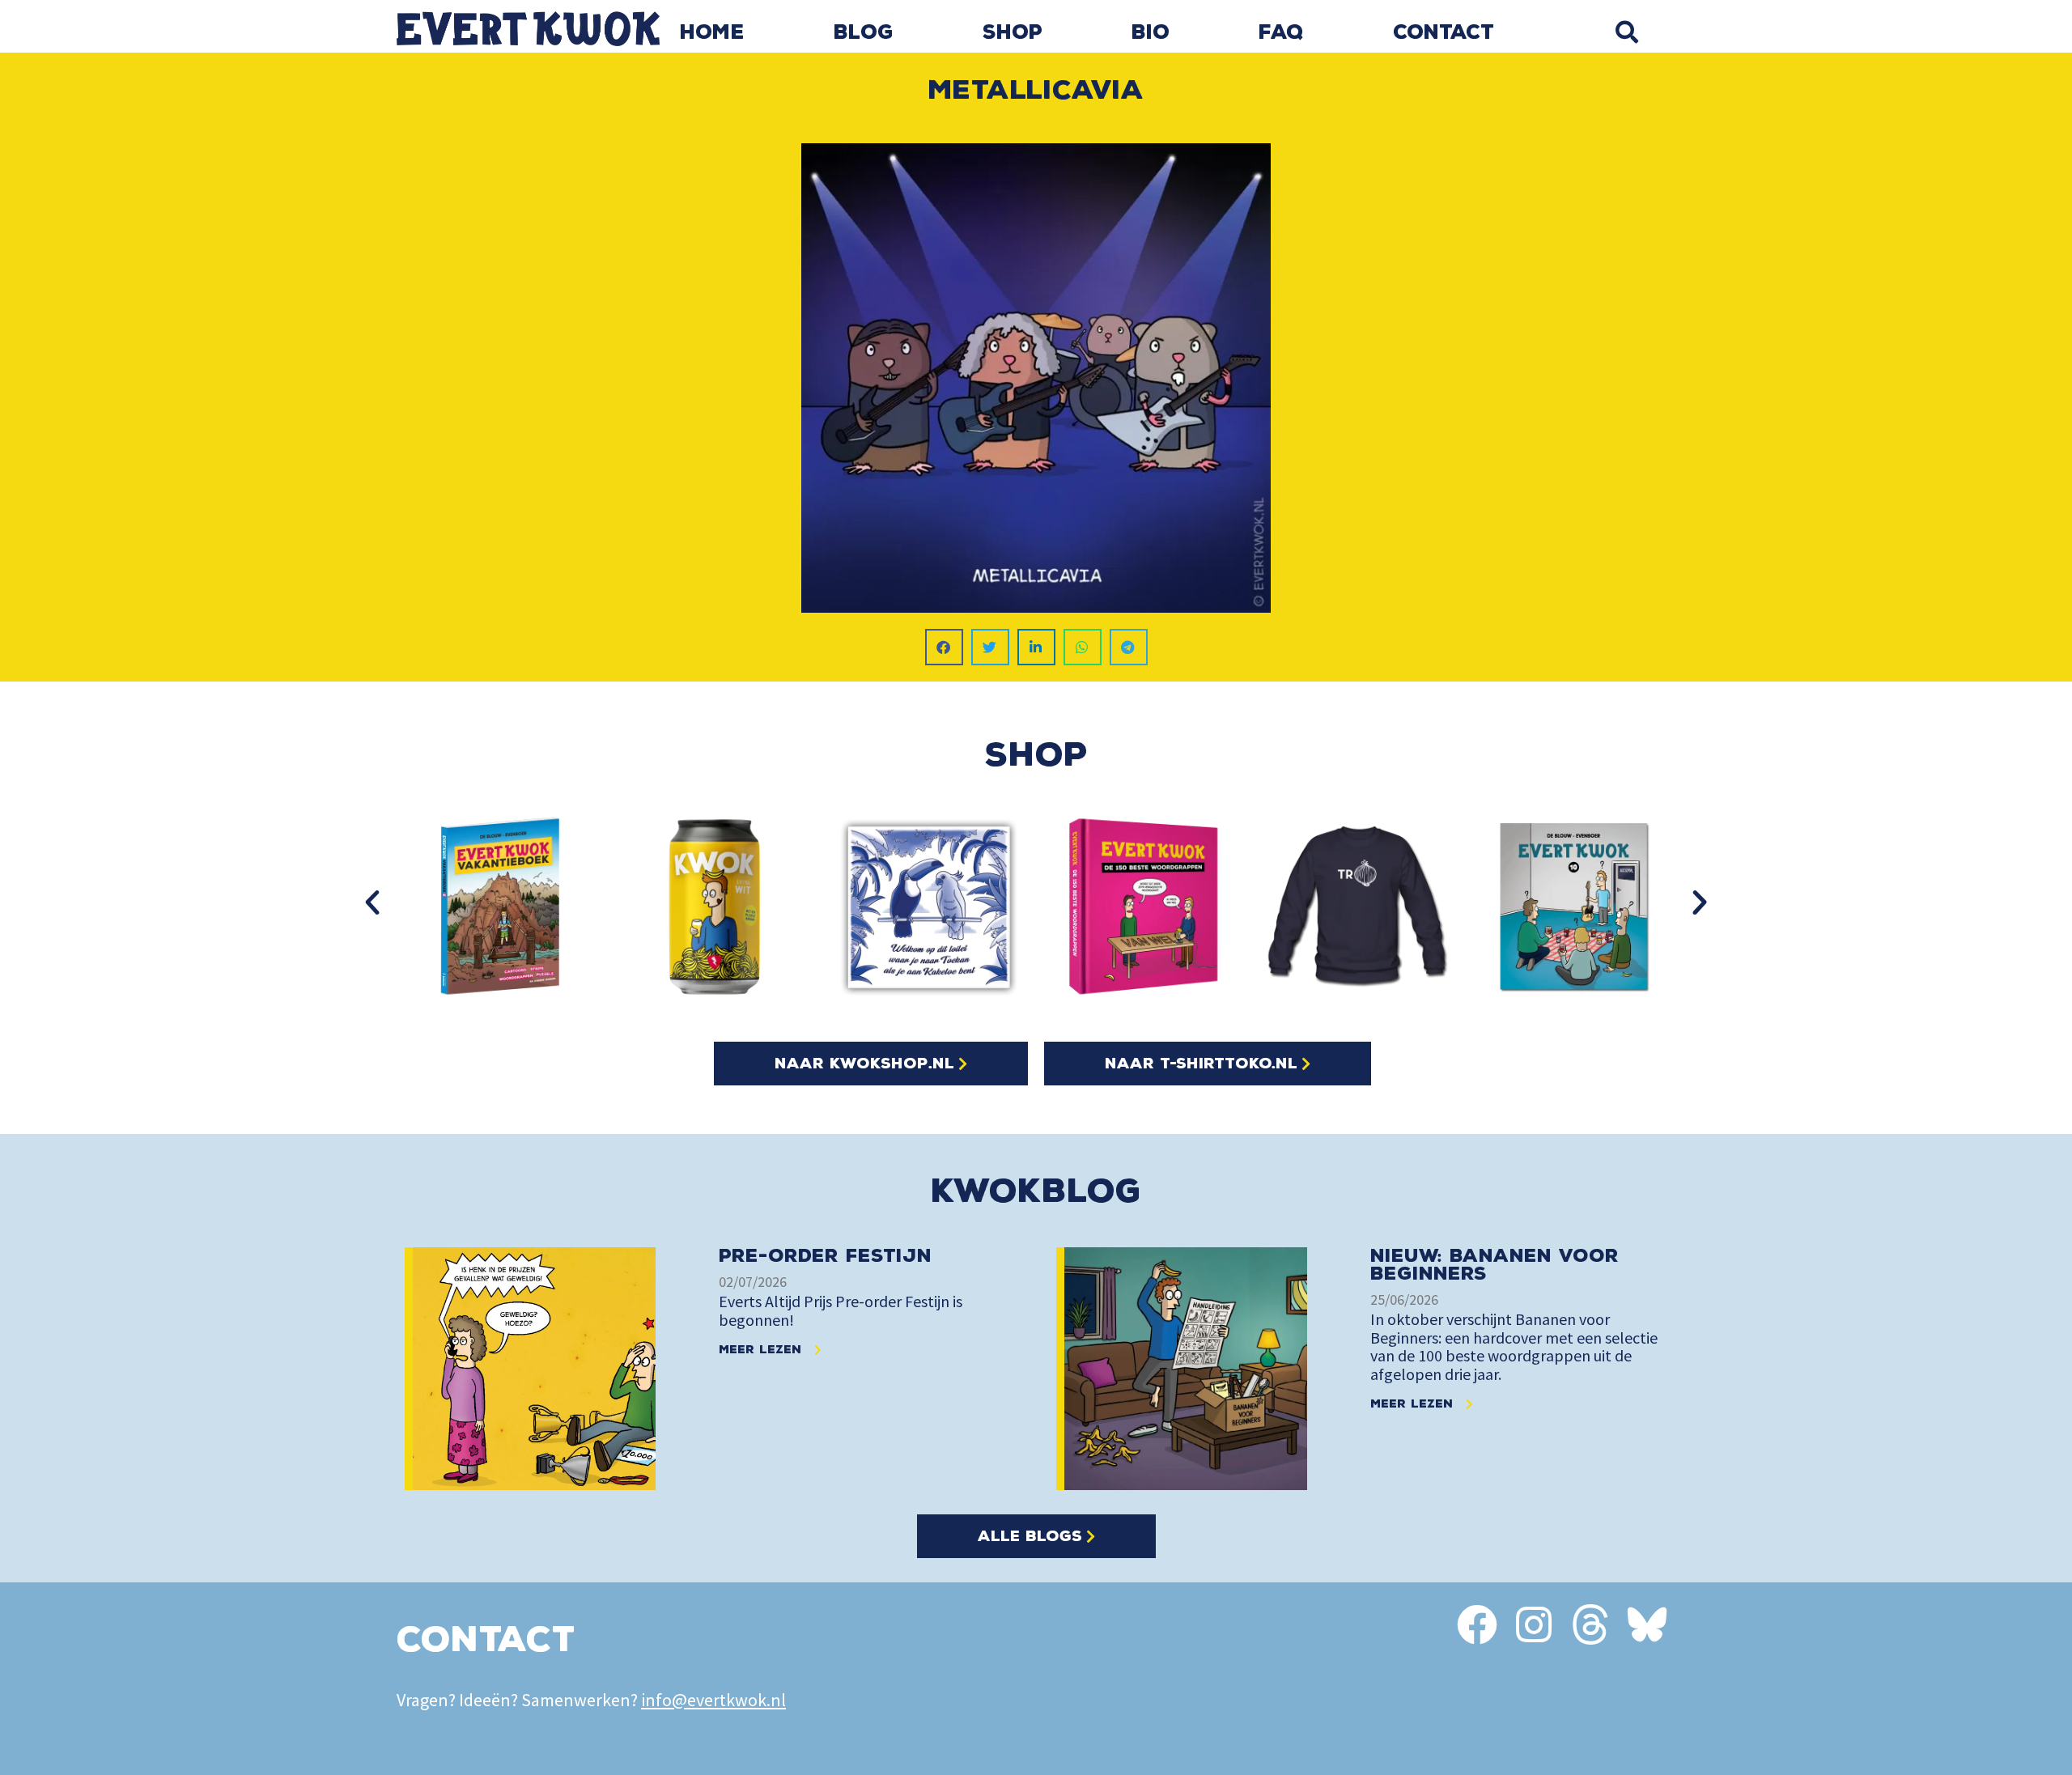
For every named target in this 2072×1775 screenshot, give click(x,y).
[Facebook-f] (1477, 1624)
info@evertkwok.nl (713, 1700)
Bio (1151, 32)
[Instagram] (1534, 1624)
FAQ (1281, 32)
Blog (864, 32)
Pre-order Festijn (825, 1256)
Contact (1444, 32)
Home (712, 32)
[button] (1626, 32)
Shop (1013, 32)
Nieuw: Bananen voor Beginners (1495, 1265)
